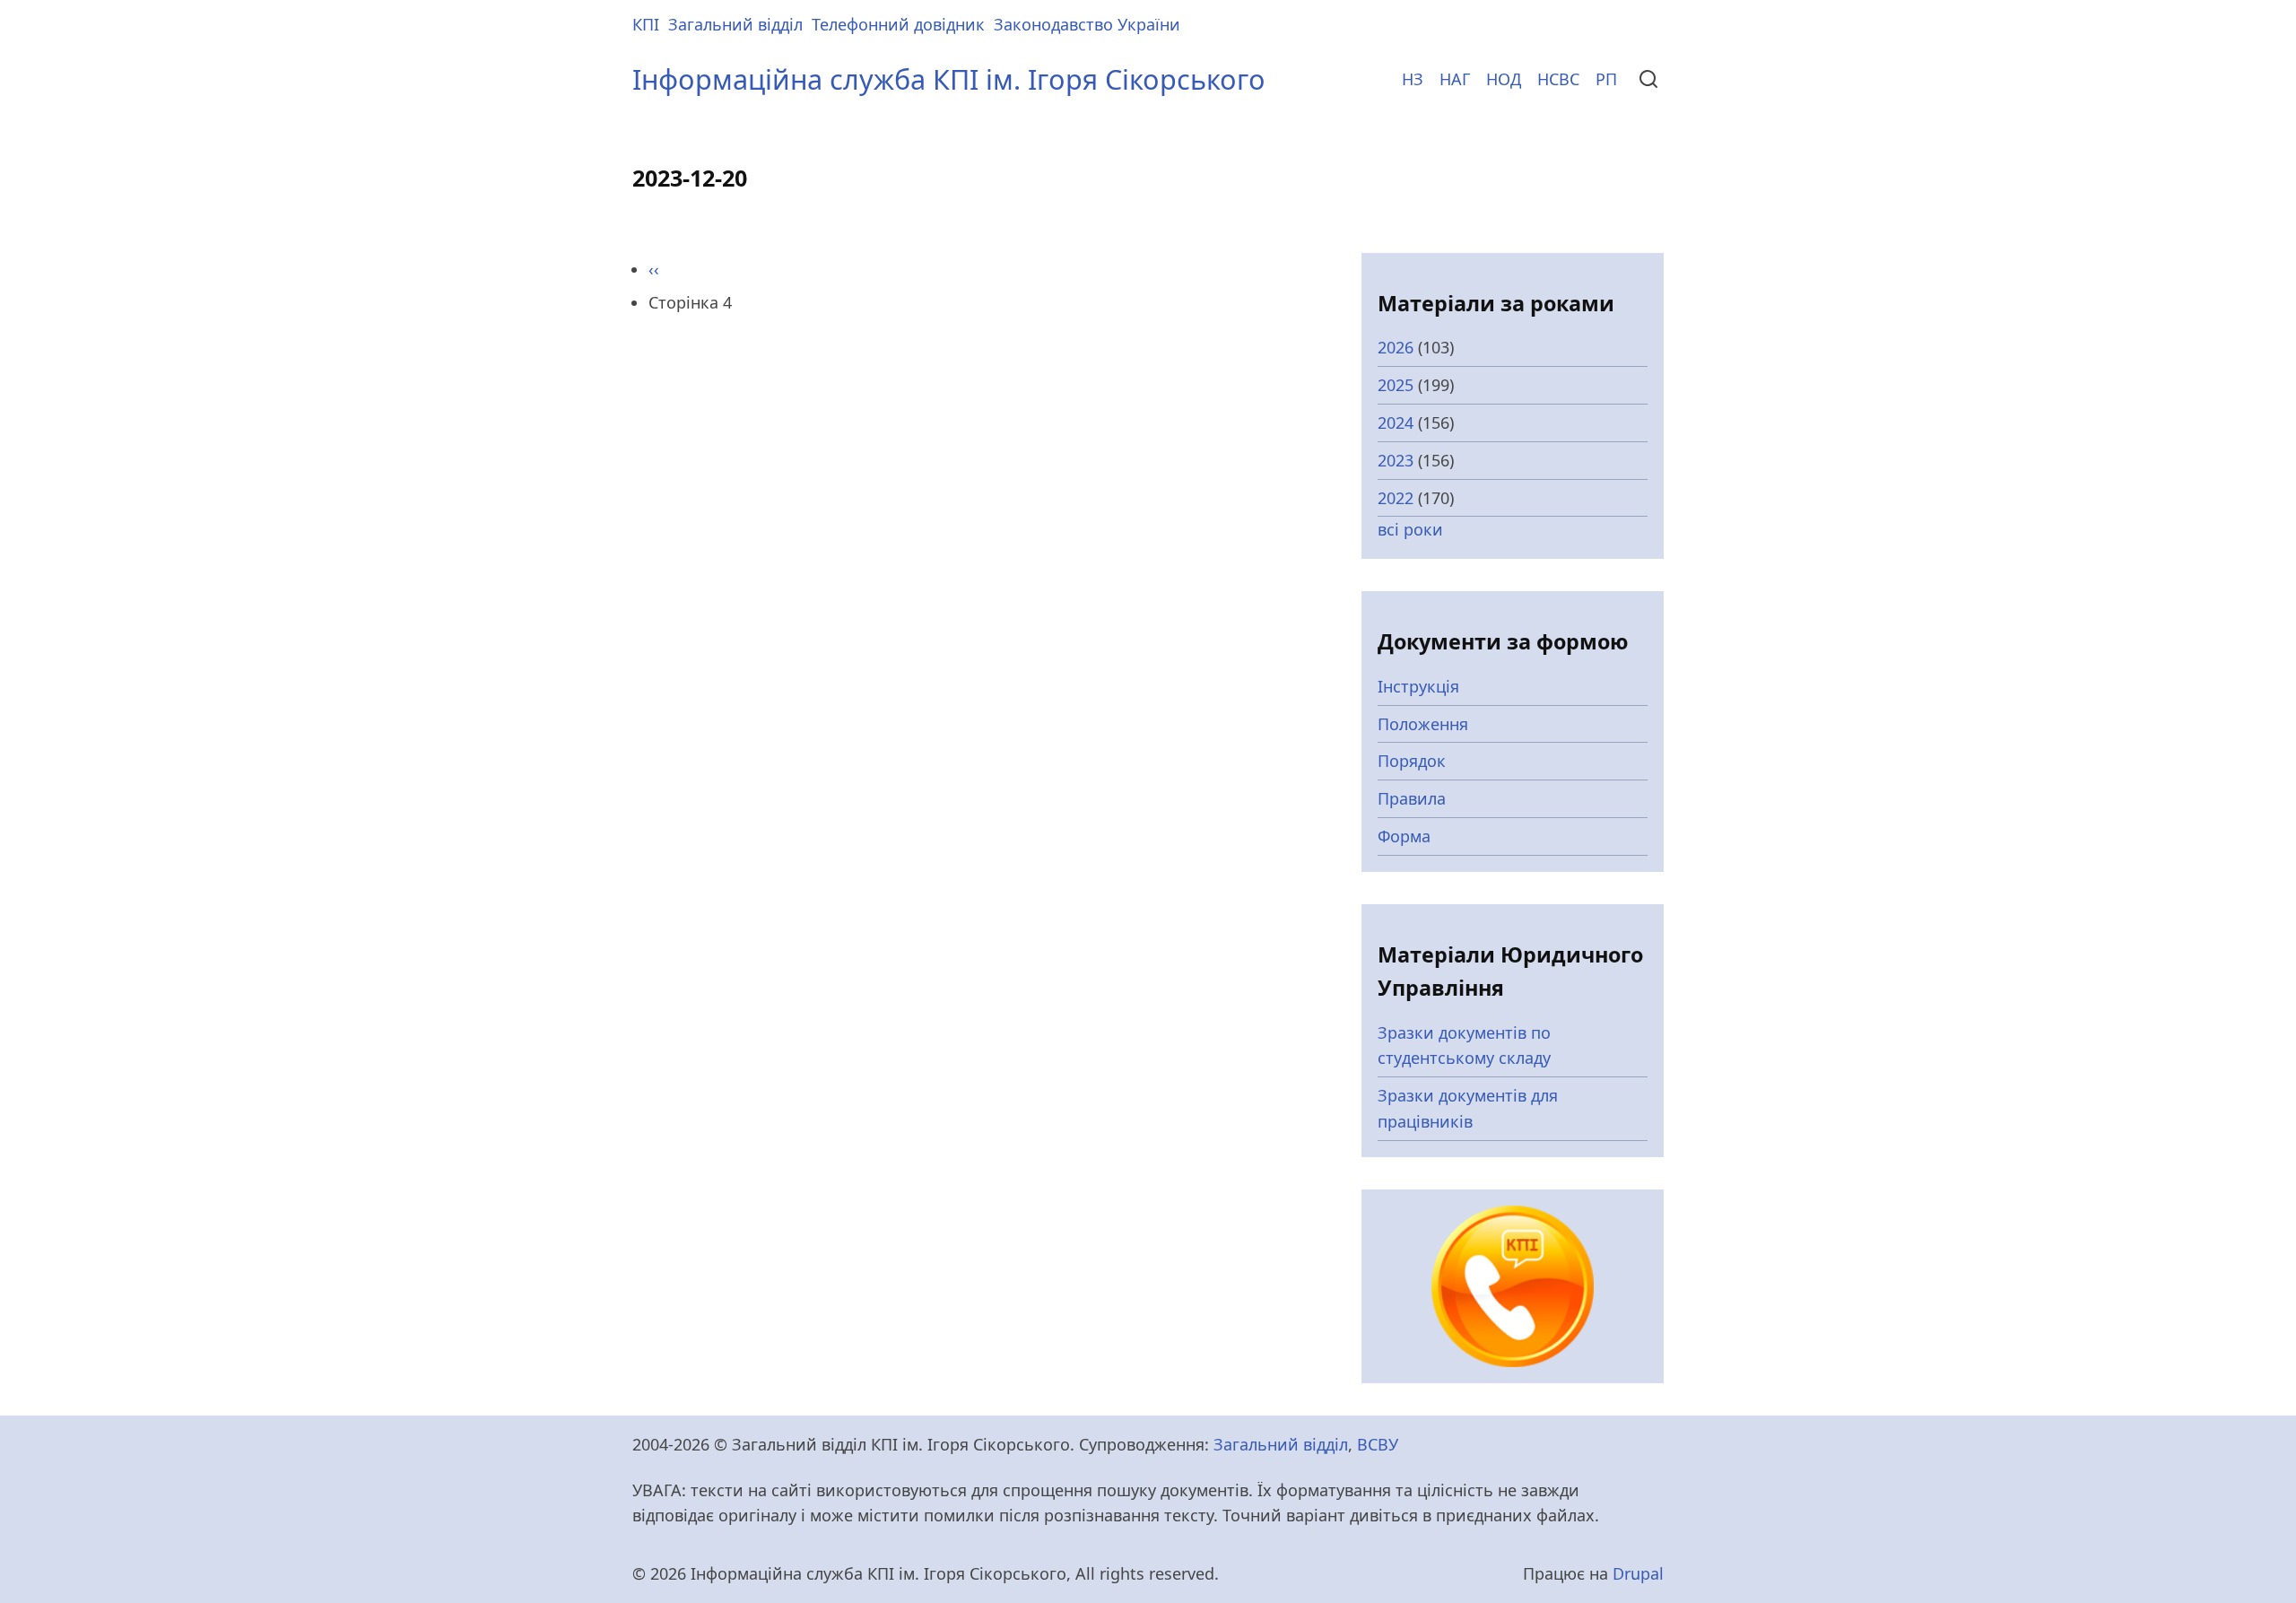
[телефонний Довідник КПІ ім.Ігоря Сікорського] (1513, 1285)
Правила (1412, 798)
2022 (1396, 498)
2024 (1396, 423)
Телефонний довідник (898, 24)
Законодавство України (1087, 24)
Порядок (1412, 761)
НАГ (1455, 79)
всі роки (1410, 529)
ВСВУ (1378, 1444)
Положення (1423, 724)
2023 (1396, 460)
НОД (1504, 79)
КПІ (646, 24)
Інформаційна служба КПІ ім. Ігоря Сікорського (949, 79)
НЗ (1413, 79)
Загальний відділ (735, 24)
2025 (1396, 385)
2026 (1396, 347)
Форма (1404, 836)
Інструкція (1418, 686)
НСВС (1558, 79)
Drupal (1638, 1573)
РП (1606, 79)
